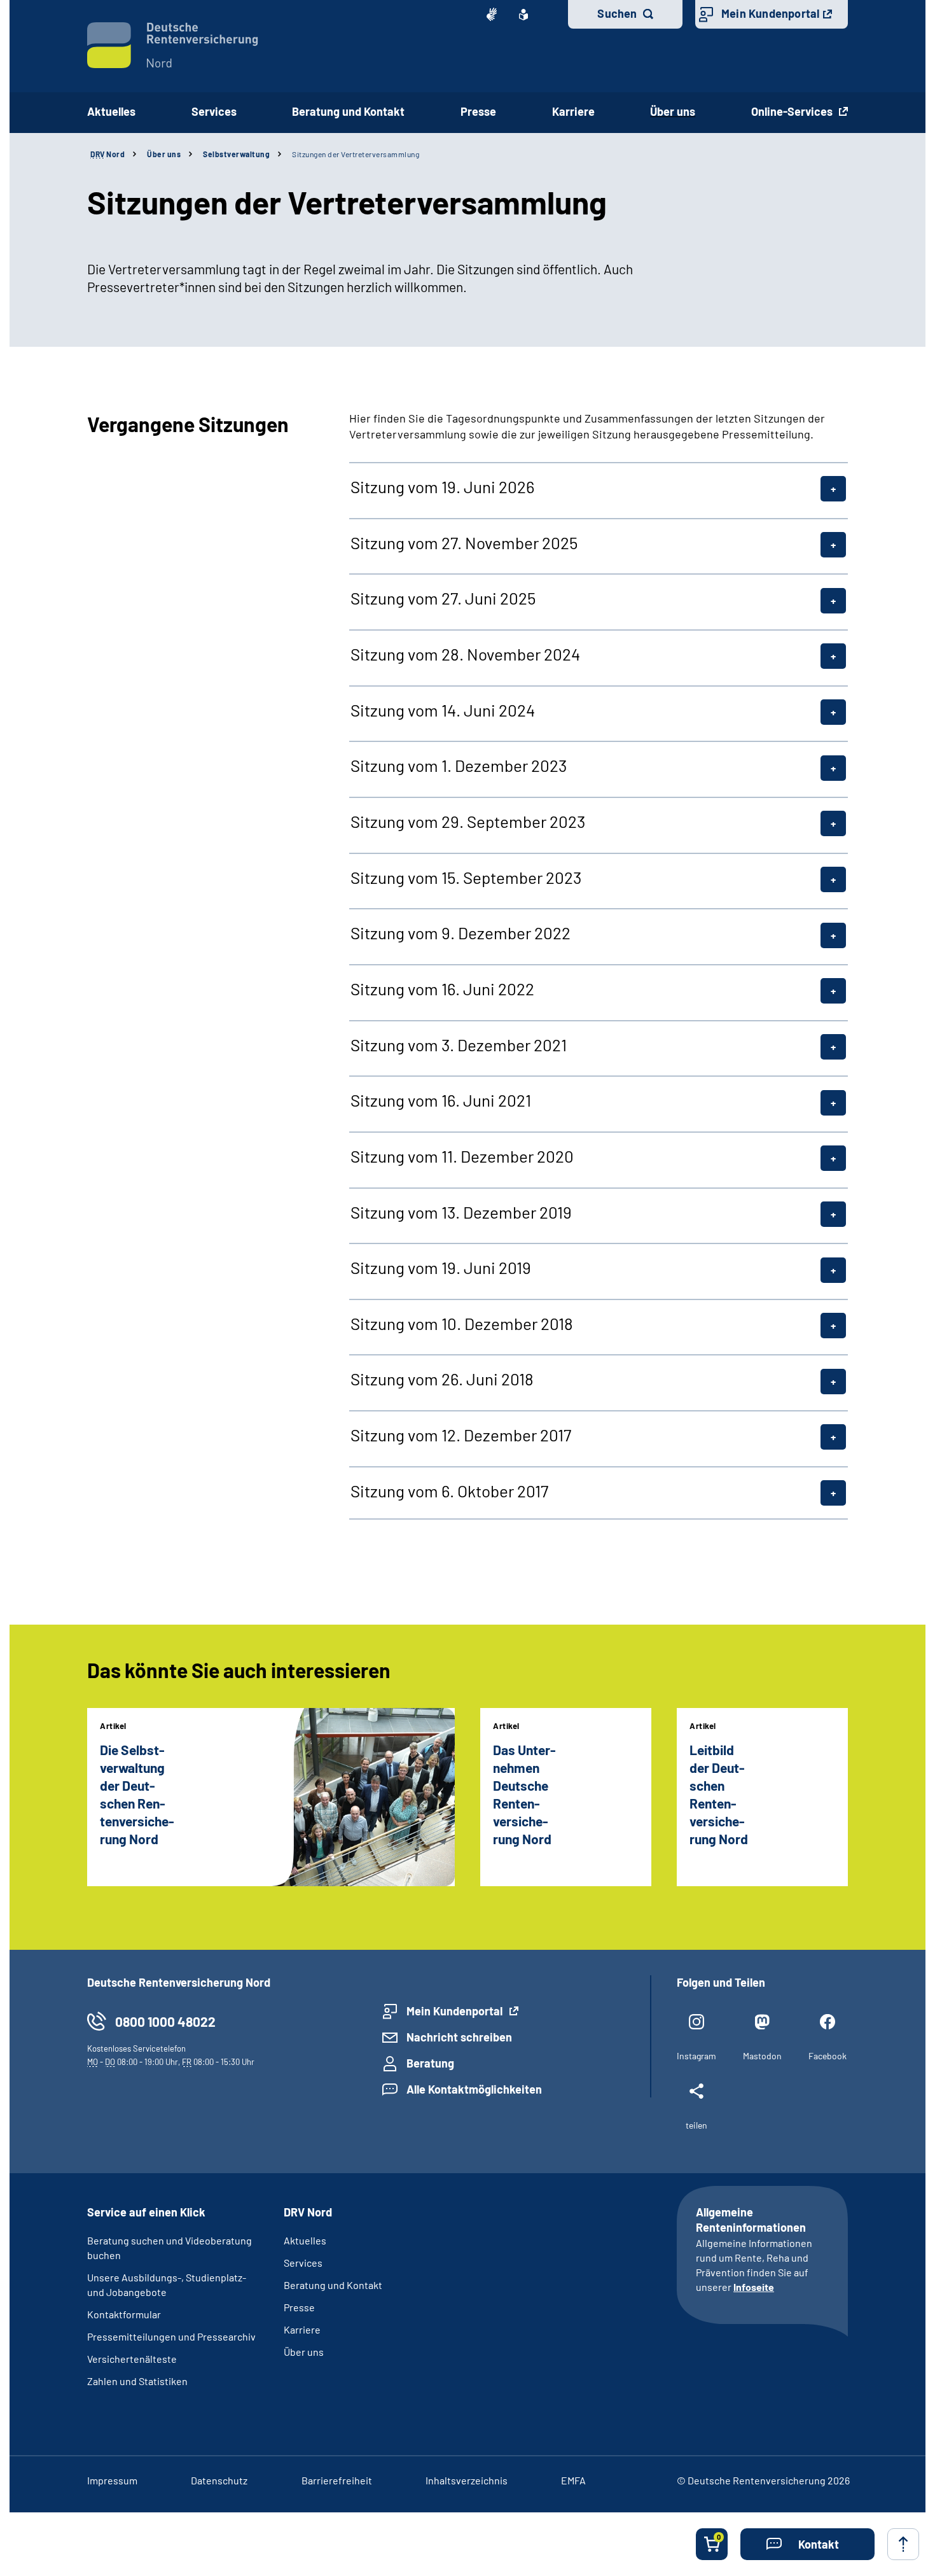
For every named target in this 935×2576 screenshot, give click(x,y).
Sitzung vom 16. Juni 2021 (441, 1100)
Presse (299, 2307)
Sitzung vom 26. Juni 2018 (442, 1379)
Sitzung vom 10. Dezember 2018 (462, 1324)
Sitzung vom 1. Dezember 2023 (459, 766)
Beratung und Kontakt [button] (348, 111)
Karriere (302, 2329)
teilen (696, 2125)
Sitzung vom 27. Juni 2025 (443, 598)
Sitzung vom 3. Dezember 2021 (459, 1045)
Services (303, 2263)
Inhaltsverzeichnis (467, 2480)
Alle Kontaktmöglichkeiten (474, 2089)
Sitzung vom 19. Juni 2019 (441, 1268)
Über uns (164, 154)
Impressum (112, 2480)
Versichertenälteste (132, 2359)
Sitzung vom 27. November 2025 (464, 543)
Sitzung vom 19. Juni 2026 (442, 487)
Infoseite (754, 2287)
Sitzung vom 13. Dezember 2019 (461, 1212)
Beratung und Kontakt (333, 2285)
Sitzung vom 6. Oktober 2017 (449, 1491)
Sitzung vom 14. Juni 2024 (443, 710)
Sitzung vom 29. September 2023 (468, 822)
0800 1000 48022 (165, 2021)
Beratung (430, 2063)
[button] (807, 2544)
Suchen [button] (617, 13)
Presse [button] (478, 111)
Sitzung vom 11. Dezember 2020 (462, 1156)
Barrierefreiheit (337, 2480)
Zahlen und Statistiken (137, 2381)
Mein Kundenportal (770, 13)
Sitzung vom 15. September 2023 (466, 878)
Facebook (828, 2056)
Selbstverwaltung (236, 154)
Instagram (696, 2056)
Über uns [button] (673, 111)
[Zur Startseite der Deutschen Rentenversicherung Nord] (173, 45)
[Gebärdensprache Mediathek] (492, 15)
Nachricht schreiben (459, 2037)
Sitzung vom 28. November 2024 (465, 654)
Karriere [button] (573, 111)
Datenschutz (219, 2480)
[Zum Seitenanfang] (903, 2544)
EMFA (573, 2480)
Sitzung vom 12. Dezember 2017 (461, 1435)
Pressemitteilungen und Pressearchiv (171, 2336)
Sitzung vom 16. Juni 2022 (442, 989)
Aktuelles (111, 111)
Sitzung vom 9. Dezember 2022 (461, 933)
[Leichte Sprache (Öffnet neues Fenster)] (523, 15)
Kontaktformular (124, 2314)
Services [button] (214, 111)
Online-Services (793, 111)
